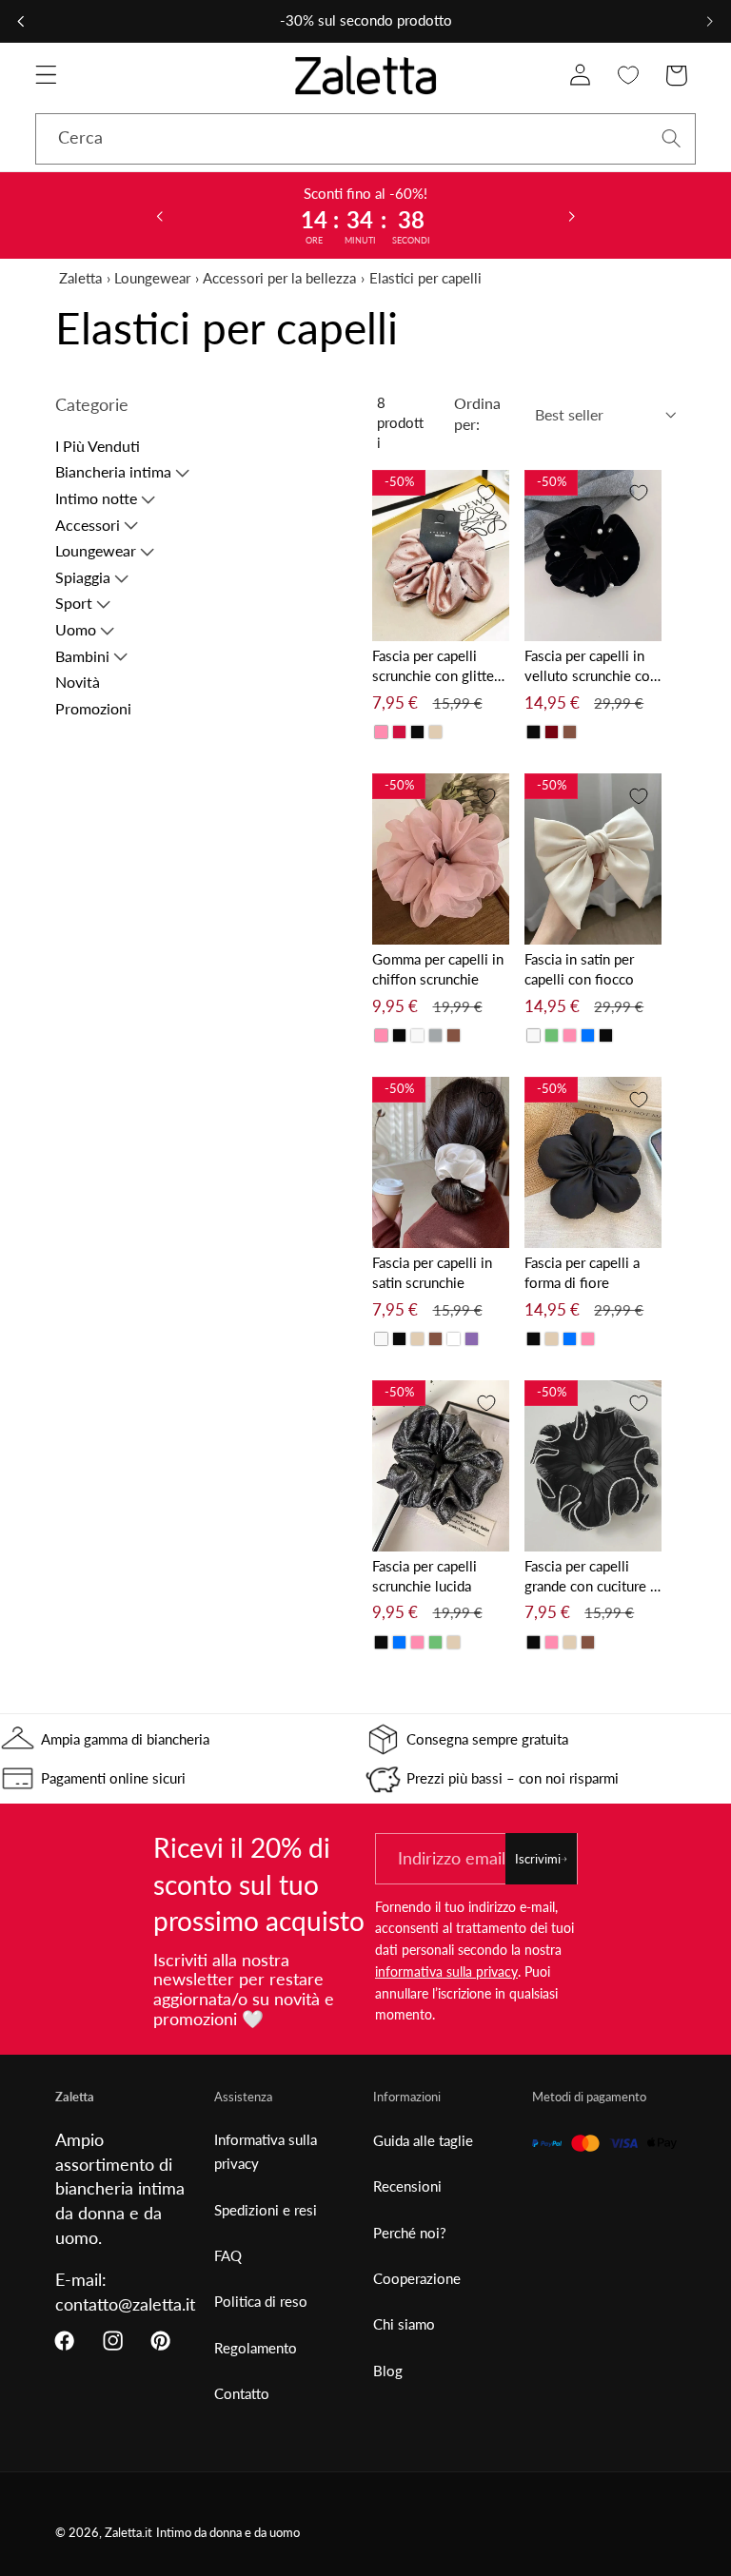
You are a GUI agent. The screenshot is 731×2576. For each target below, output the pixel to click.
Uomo (76, 629)
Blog (388, 2371)
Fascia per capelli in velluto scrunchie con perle (591, 666)
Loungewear (152, 278)
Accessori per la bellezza (279, 278)
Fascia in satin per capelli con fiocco (579, 969)
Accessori (88, 525)
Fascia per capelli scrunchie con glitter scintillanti (435, 666)
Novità (78, 682)
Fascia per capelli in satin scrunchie (432, 1272)
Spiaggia (83, 577)
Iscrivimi (538, 1859)
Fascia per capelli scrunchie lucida (425, 1576)
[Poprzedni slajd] (159, 215)
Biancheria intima (113, 471)
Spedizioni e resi (266, 2210)
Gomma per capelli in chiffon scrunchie (438, 969)
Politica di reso (261, 2301)
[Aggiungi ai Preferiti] (486, 493)
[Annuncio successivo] (710, 21)
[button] (46, 76)
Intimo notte (96, 498)
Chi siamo (404, 2324)
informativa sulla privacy (446, 1971)
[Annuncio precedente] (21, 21)
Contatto (242, 2393)
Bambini (82, 656)
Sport (74, 603)
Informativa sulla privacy (266, 2151)
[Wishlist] (629, 76)
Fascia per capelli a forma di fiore (582, 1272)
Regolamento (256, 2348)
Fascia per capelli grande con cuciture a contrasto (591, 1577)
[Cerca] (672, 138)
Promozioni (93, 708)
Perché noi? (410, 2233)
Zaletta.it (128, 2533)
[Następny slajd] (572, 215)
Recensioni (407, 2186)
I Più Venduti (98, 446)
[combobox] (365, 139)
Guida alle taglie (423, 2140)
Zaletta (80, 278)
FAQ (228, 2255)
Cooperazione (417, 2278)
